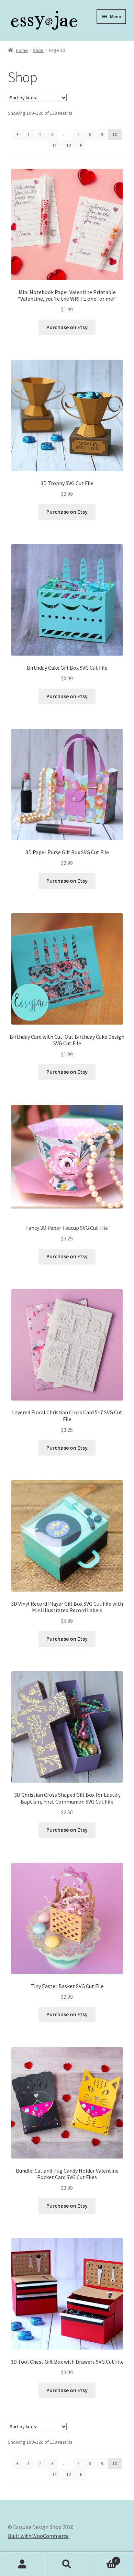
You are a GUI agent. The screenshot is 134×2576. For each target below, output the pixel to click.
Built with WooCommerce (38, 2536)
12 (69, 145)
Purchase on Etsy (67, 327)
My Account (22, 2564)
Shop (38, 50)
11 (55, 145)
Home (22, 50)
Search (67, 2564)
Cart (103, 2558)
